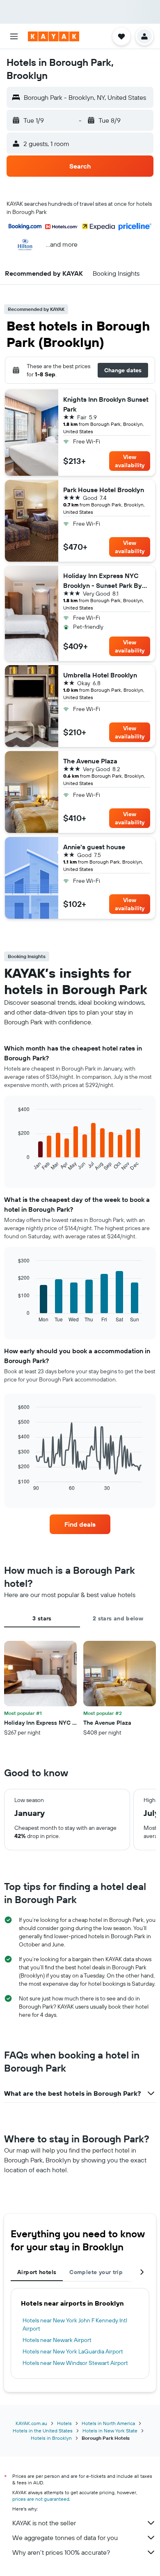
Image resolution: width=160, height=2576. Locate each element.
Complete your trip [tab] (96, 2272)
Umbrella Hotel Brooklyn (100, 675)
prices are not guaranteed (41, 2499)
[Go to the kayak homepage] (54, 36)
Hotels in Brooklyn (51, 2438)
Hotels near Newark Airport (57, 2340)
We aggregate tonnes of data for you (65, 2538)
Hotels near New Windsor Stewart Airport (75, 2363)
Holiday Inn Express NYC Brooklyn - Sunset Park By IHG (103, 581)
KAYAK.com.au (31, 2423)
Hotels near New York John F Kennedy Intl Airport (75, 2324)
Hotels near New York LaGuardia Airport (73, 2351)
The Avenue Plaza (90, 761)
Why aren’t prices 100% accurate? (61, 2552)
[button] (14, 36)
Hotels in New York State (110, 2431)
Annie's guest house (94, 847)
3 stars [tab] (42, 1618)
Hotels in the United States (43, 2431)
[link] (80, 1524)
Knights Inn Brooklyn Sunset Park (106, 404)
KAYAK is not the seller (44, 2523)
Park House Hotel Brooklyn (104, 490)
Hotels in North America (108, 2423)
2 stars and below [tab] (118, 1618)
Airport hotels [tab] (37, 2272)
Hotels (64, 2423)
